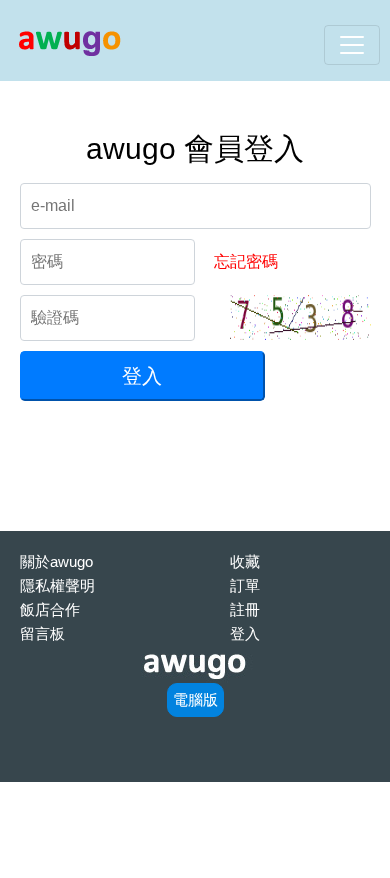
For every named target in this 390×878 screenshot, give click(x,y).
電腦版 (195, 699)
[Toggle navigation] (352, 45)
